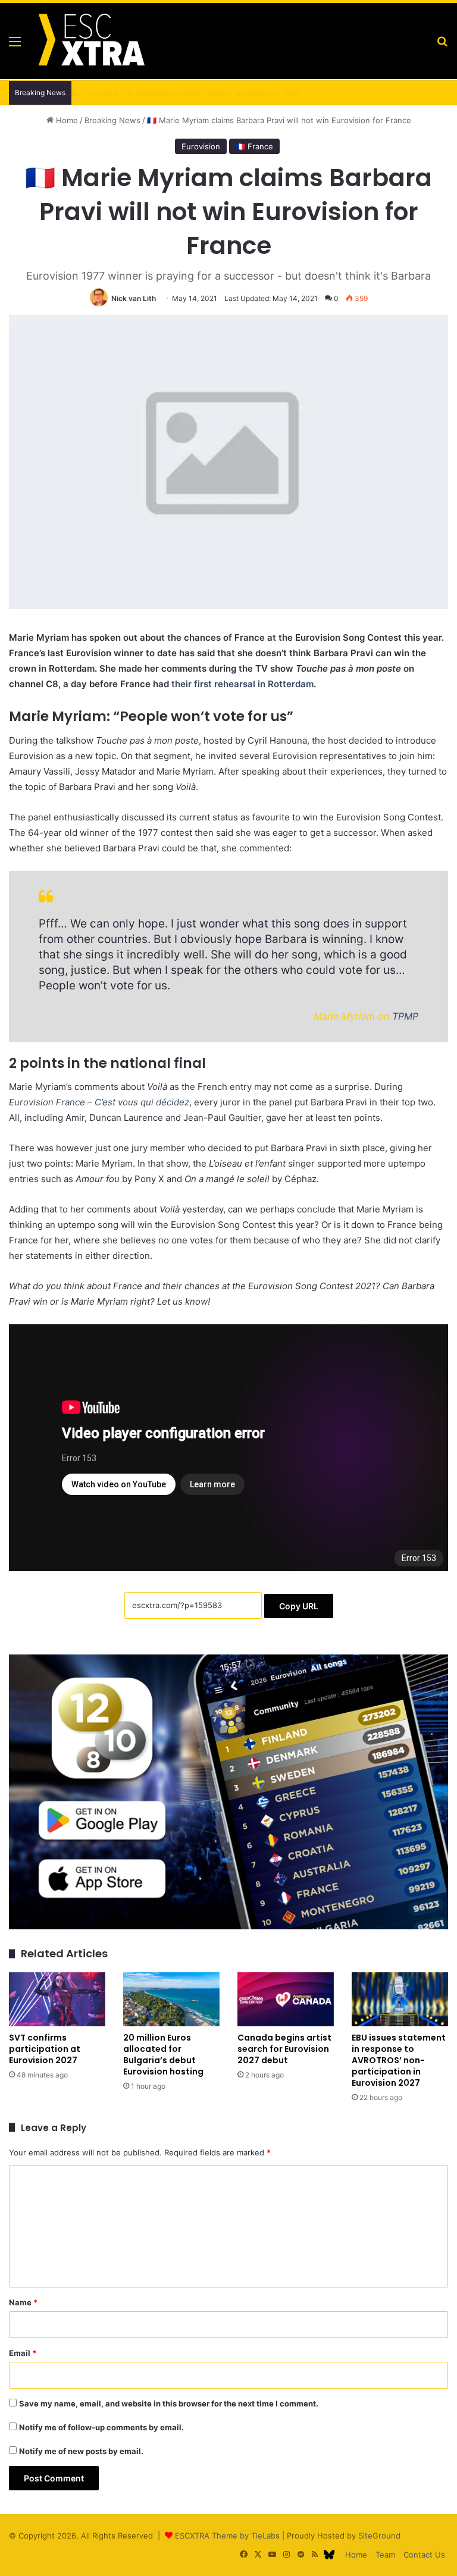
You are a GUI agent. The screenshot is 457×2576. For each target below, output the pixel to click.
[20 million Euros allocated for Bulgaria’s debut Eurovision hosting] (171, 1999)
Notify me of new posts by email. (81, 2451)
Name (23, 2302)
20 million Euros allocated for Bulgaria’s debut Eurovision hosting (163, 2055)
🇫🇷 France (254, 146)
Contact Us (424, 2555)
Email (23, 2353)
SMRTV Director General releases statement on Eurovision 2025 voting (210, 93)
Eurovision (201, 146)
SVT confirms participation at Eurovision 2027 (45, 2049)
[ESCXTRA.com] (90, 41)
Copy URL (299, 1606)
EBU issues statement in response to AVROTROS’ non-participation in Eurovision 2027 (399, 2060)
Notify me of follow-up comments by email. (101, 2427)
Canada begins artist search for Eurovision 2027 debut (284, 2049)
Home (66, 120)
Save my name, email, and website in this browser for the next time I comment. (169, 2403)
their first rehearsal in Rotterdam (242, 684)
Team (385, 2555)
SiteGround (379, 2536)
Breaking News (112, 120)
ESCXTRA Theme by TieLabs (227, 2536)
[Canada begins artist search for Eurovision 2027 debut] (286, 1999)
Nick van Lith (134, 298)
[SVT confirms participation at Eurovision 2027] (57, 1999)
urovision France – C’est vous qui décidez (102, 1102)
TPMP (405, 1016)
